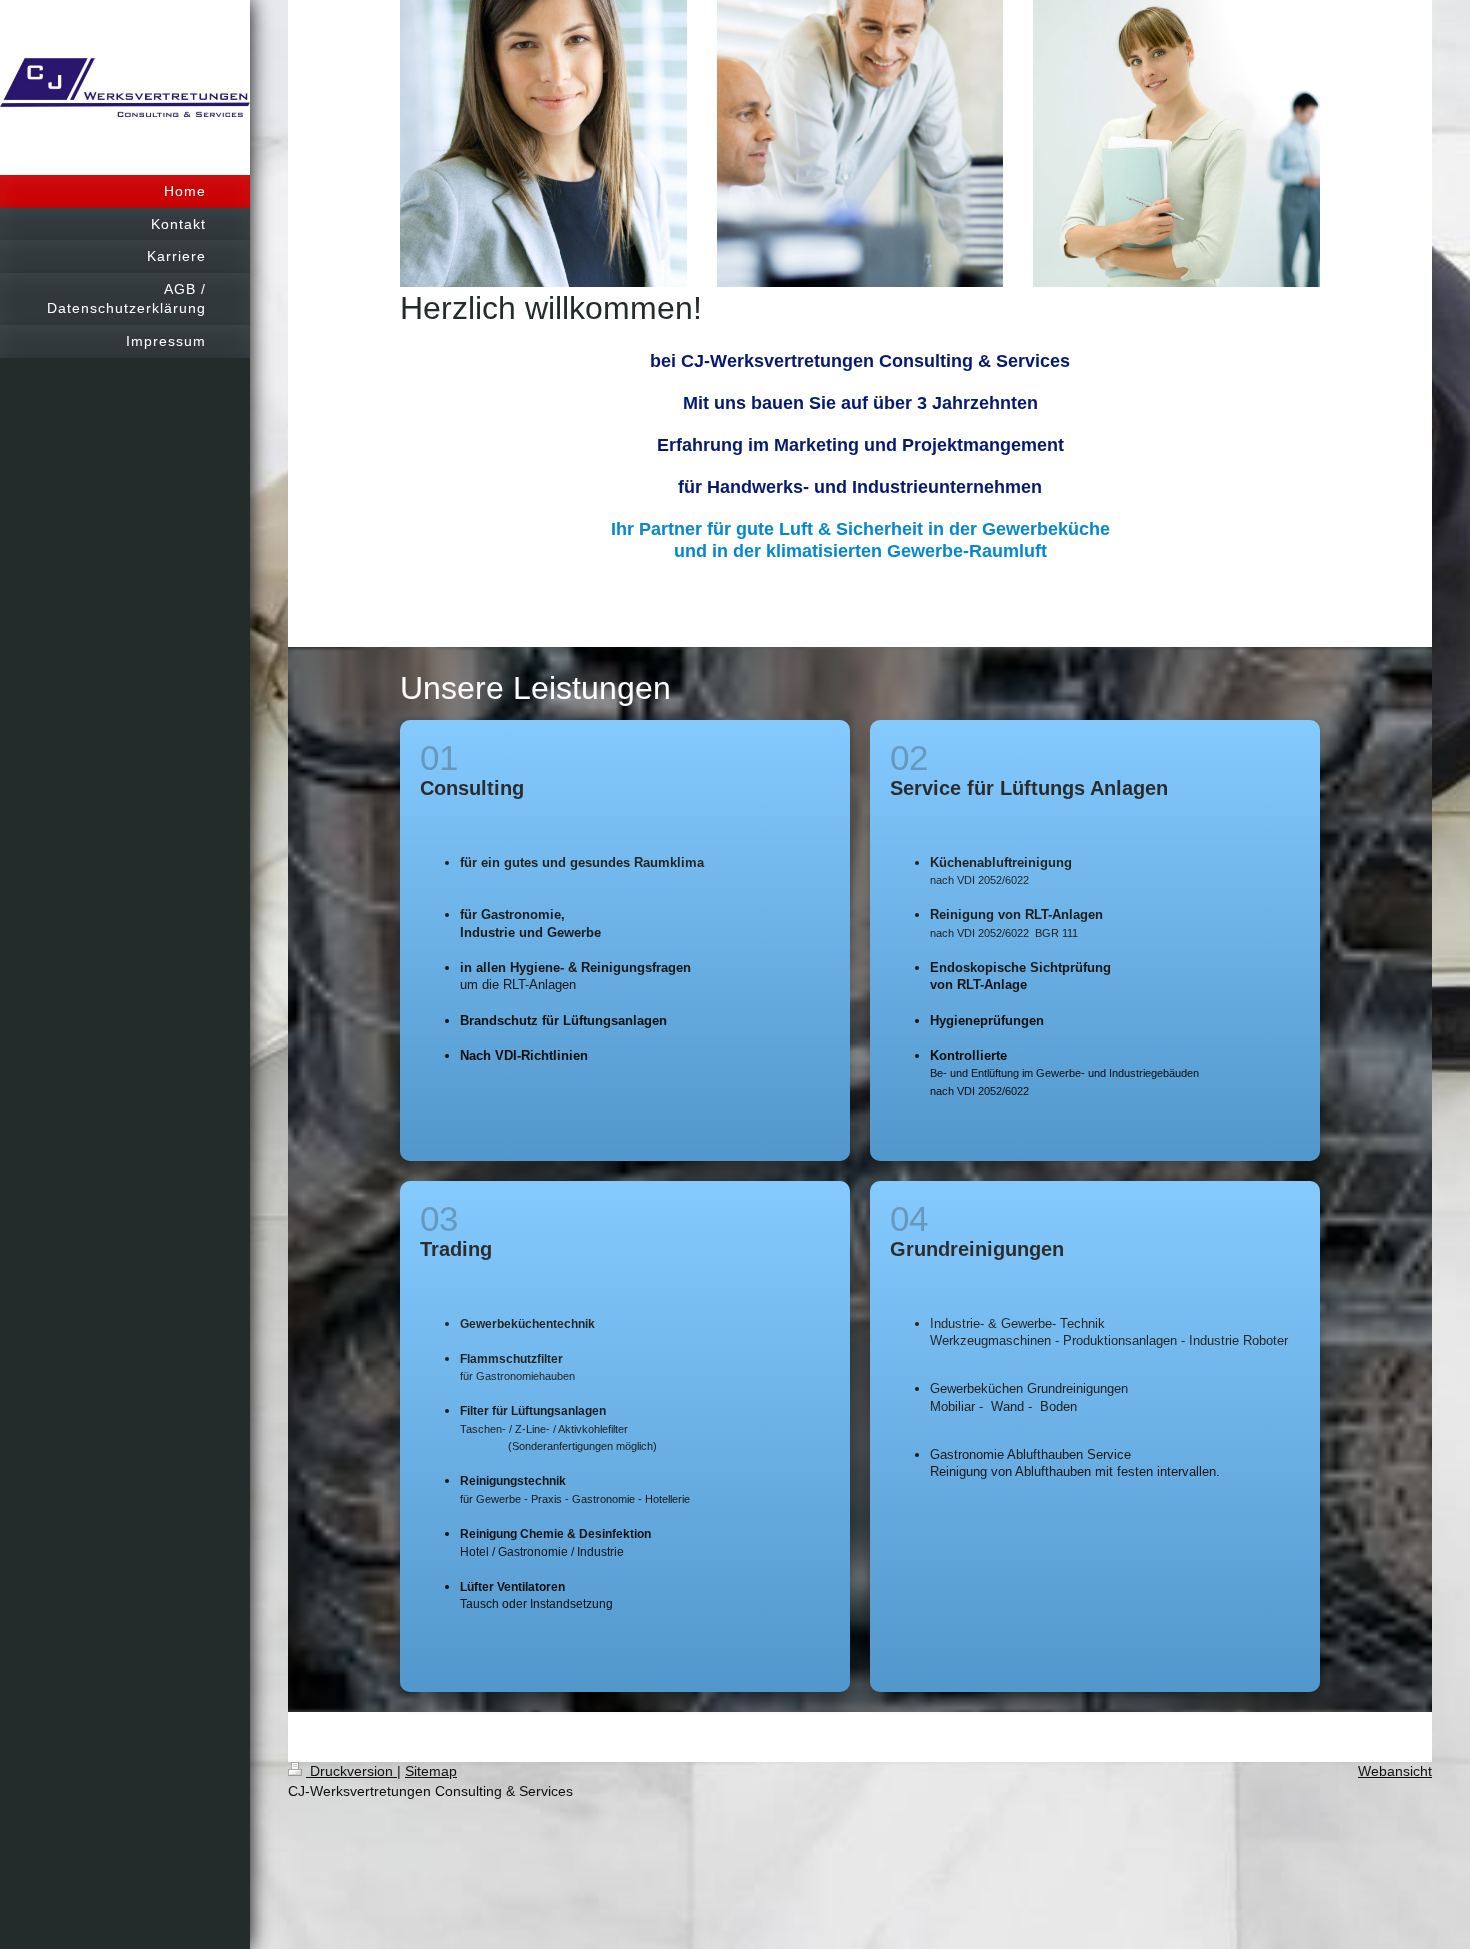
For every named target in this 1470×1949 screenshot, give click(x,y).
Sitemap (431, 1771)
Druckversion (351, 1771)
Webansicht (1395, 1771)
